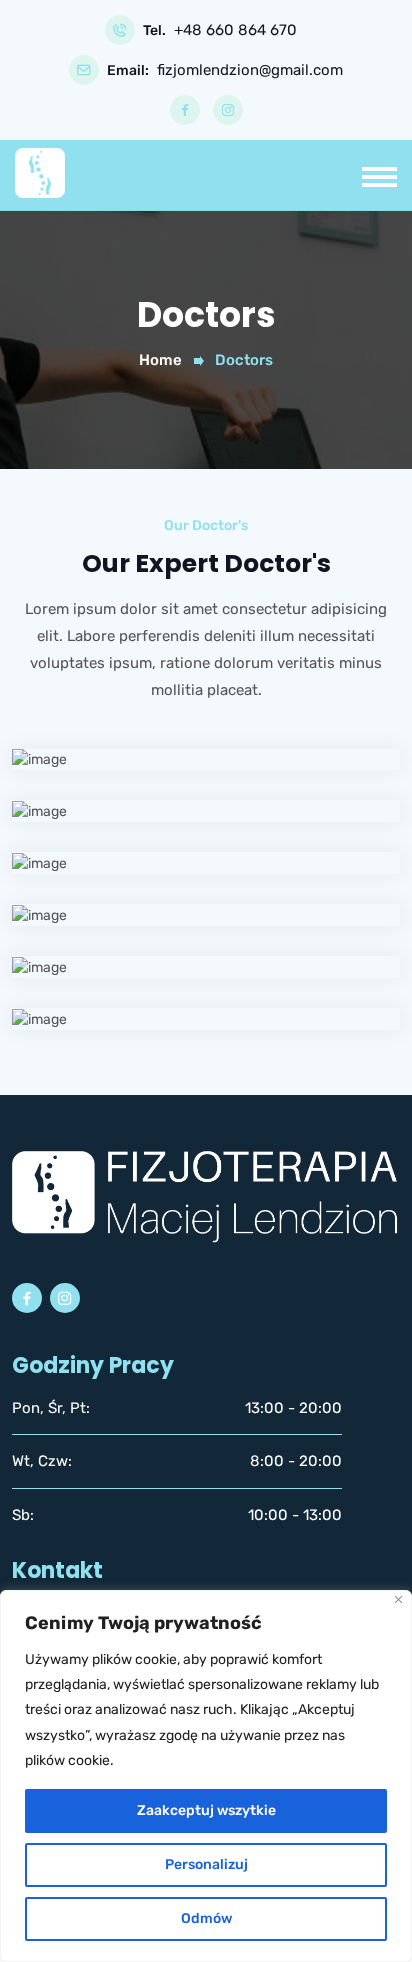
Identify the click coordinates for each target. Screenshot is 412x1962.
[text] (206, 1710)
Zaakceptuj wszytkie (206, 1810)
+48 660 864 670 (235, 30)
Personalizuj (206, 1864)
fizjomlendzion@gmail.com (250, 70)
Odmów (206, 1918)
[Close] (398, 1599)
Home (160, 360)
